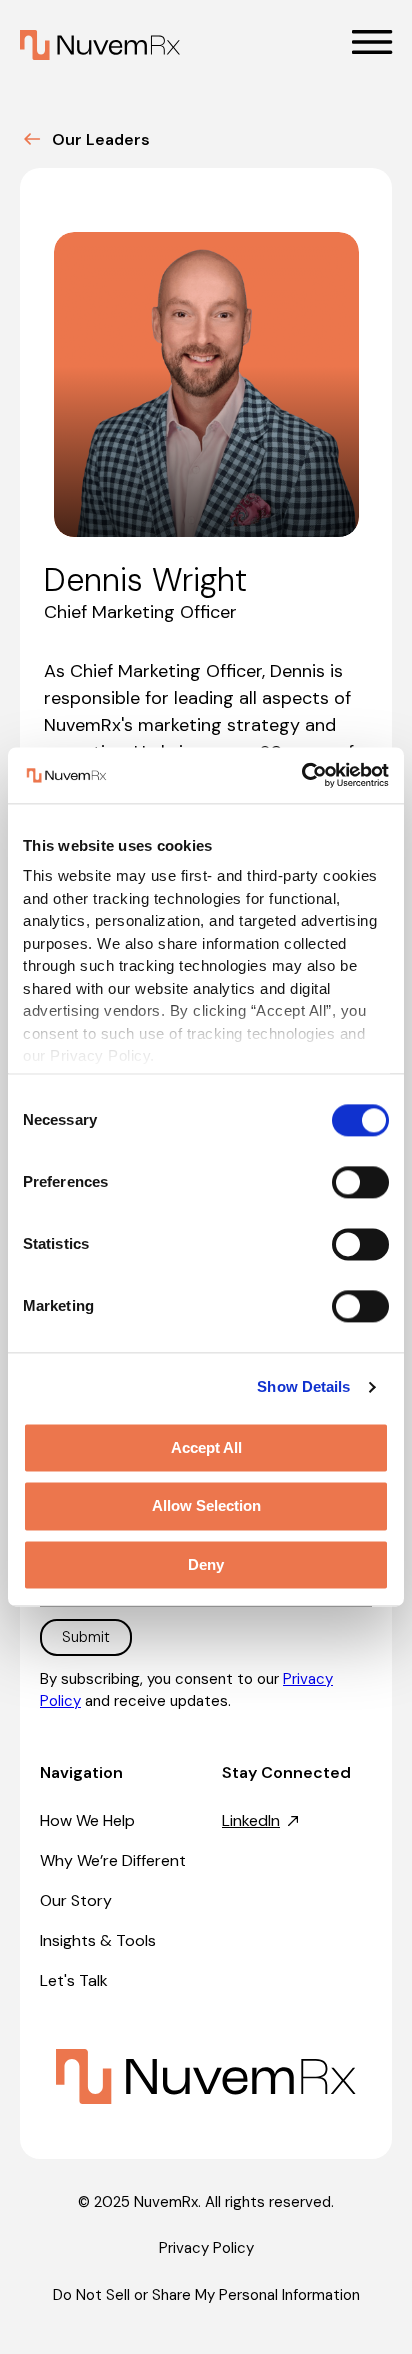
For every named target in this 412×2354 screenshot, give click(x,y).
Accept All (206, 1447)
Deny (206, 1564)
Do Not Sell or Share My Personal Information (206, 2295)
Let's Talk (74, 1980)
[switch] (360, 1182)
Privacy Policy (206, 2248)
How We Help (87, 1820)
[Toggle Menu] (371, 42)
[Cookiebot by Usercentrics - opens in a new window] (301, 775)
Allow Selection (206, 1506)
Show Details (303, 1386)
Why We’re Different (113, 1860)
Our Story (76, 1900)
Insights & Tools (98, 1940)
